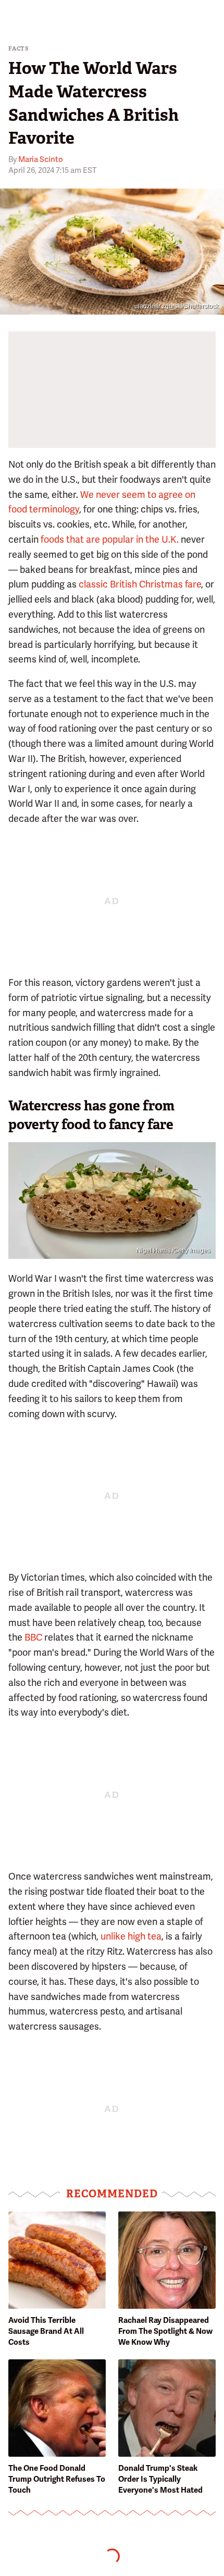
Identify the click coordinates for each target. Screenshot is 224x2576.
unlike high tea (131, 1936)
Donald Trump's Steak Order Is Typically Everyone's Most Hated (160, 2479)
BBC (33, 1637)
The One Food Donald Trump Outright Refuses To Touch (57, 2479)
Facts (19, 49)
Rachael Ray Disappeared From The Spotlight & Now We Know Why (165, 2331)
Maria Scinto (41, 159)
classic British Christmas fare (140, 584)
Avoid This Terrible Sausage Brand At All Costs (46, 2331)
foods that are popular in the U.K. (110, 539)
